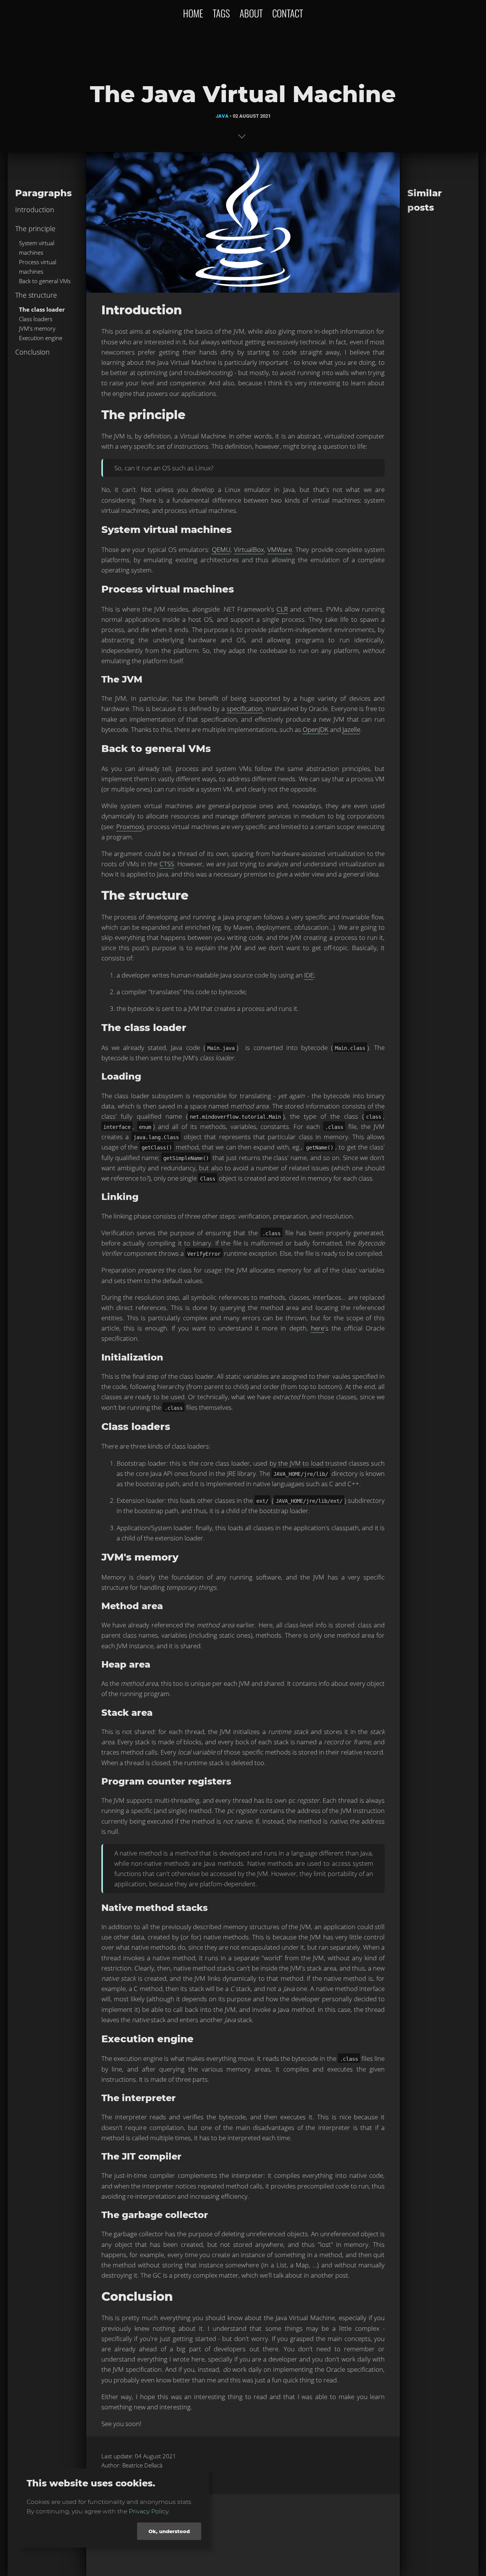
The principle (35, 229)
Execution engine (41, 338)
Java (222, 116)
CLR (282, 609)
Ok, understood (169, 2531)
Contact (288, 13)
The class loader (42, 309)
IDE (309, 975)
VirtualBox (249, 549)
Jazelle (351, 729)
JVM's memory (37, 328)
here (318, 1328)
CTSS (167, 864)
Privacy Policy (148, 2511)
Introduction (35, 210)
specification (245, 709)
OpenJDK (316, 729)
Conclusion (32, 352)
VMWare (280, 549)
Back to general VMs (45, 281)
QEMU (221, 549)
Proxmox (129, 827)
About (251, 13)
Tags (221, 13)
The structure (36, 295)
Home (193, 13)
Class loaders (36, 319)
